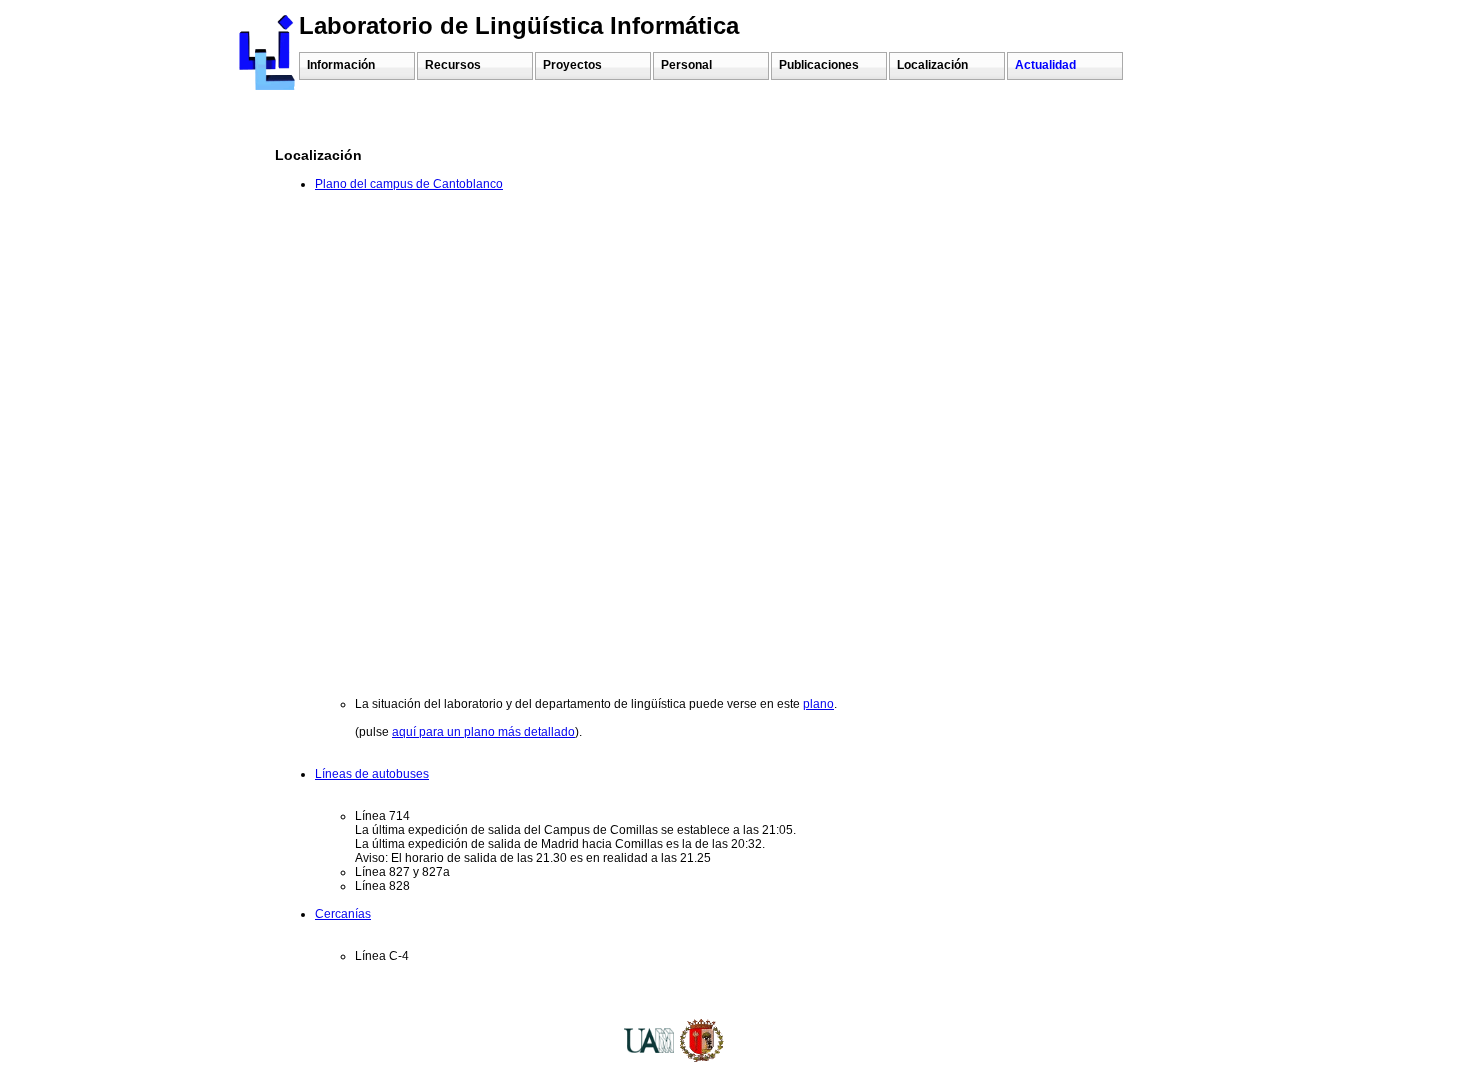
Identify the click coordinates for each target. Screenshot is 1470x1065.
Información (341, 65)
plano (818, 704)
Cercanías (343, 914)
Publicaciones (819, 65)
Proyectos (572, 65)
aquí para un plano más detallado (483, 732)
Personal (686, 65)
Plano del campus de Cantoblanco (409, 184)
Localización (932, 65)
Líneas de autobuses (372, 774)
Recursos (453, 65)
